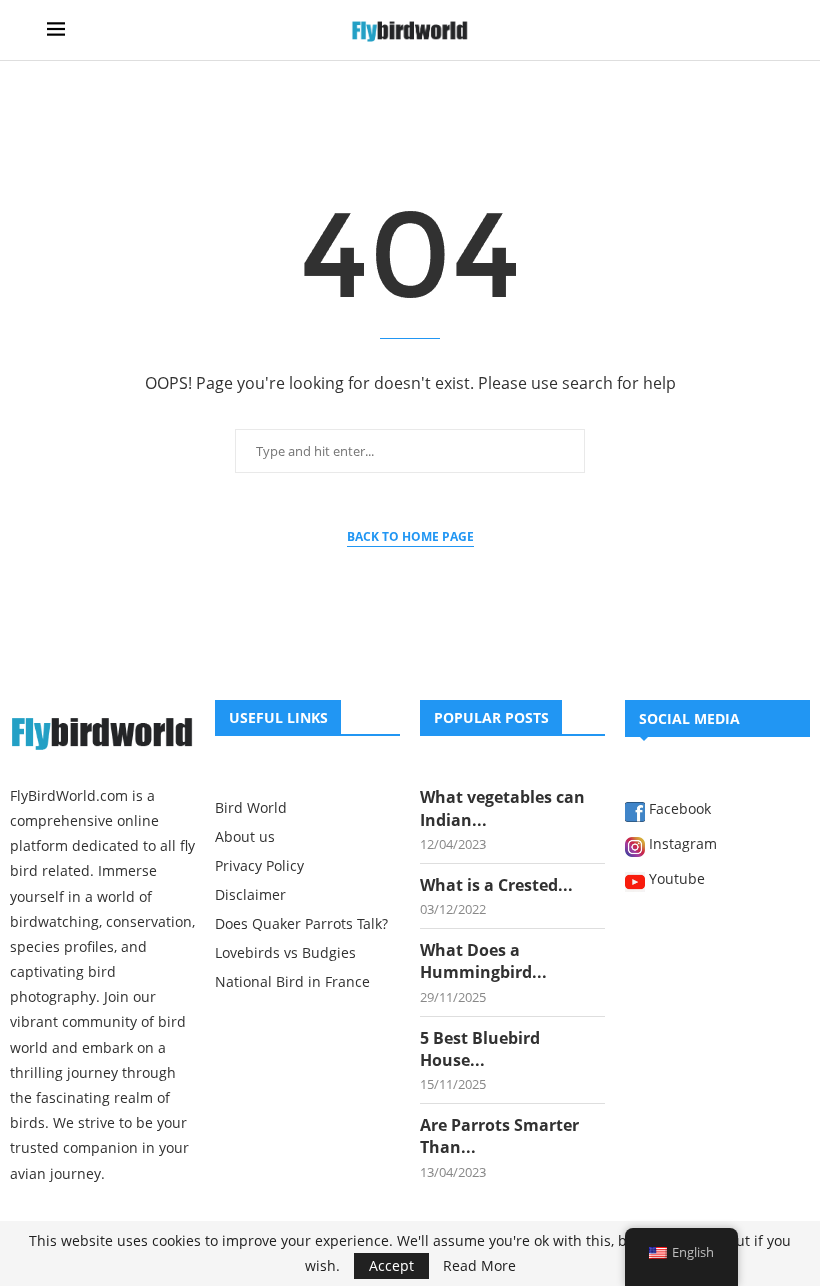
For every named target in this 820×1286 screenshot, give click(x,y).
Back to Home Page (410, 536)
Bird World (251, 808)
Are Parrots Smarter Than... (499, 1136)
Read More (479, 1266)
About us (245, 837)
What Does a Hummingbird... (483, 961)
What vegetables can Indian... (502, 808)
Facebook (678, 810)
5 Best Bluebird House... (480, 1049)
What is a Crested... (496, 885)
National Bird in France (292, 982)
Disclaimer (250, 895)
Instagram (681, 845)
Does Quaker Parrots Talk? (301, 924)
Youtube (675, 880)
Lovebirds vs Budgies (285, 953)
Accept (391, 1265)
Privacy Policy (259, 866)
